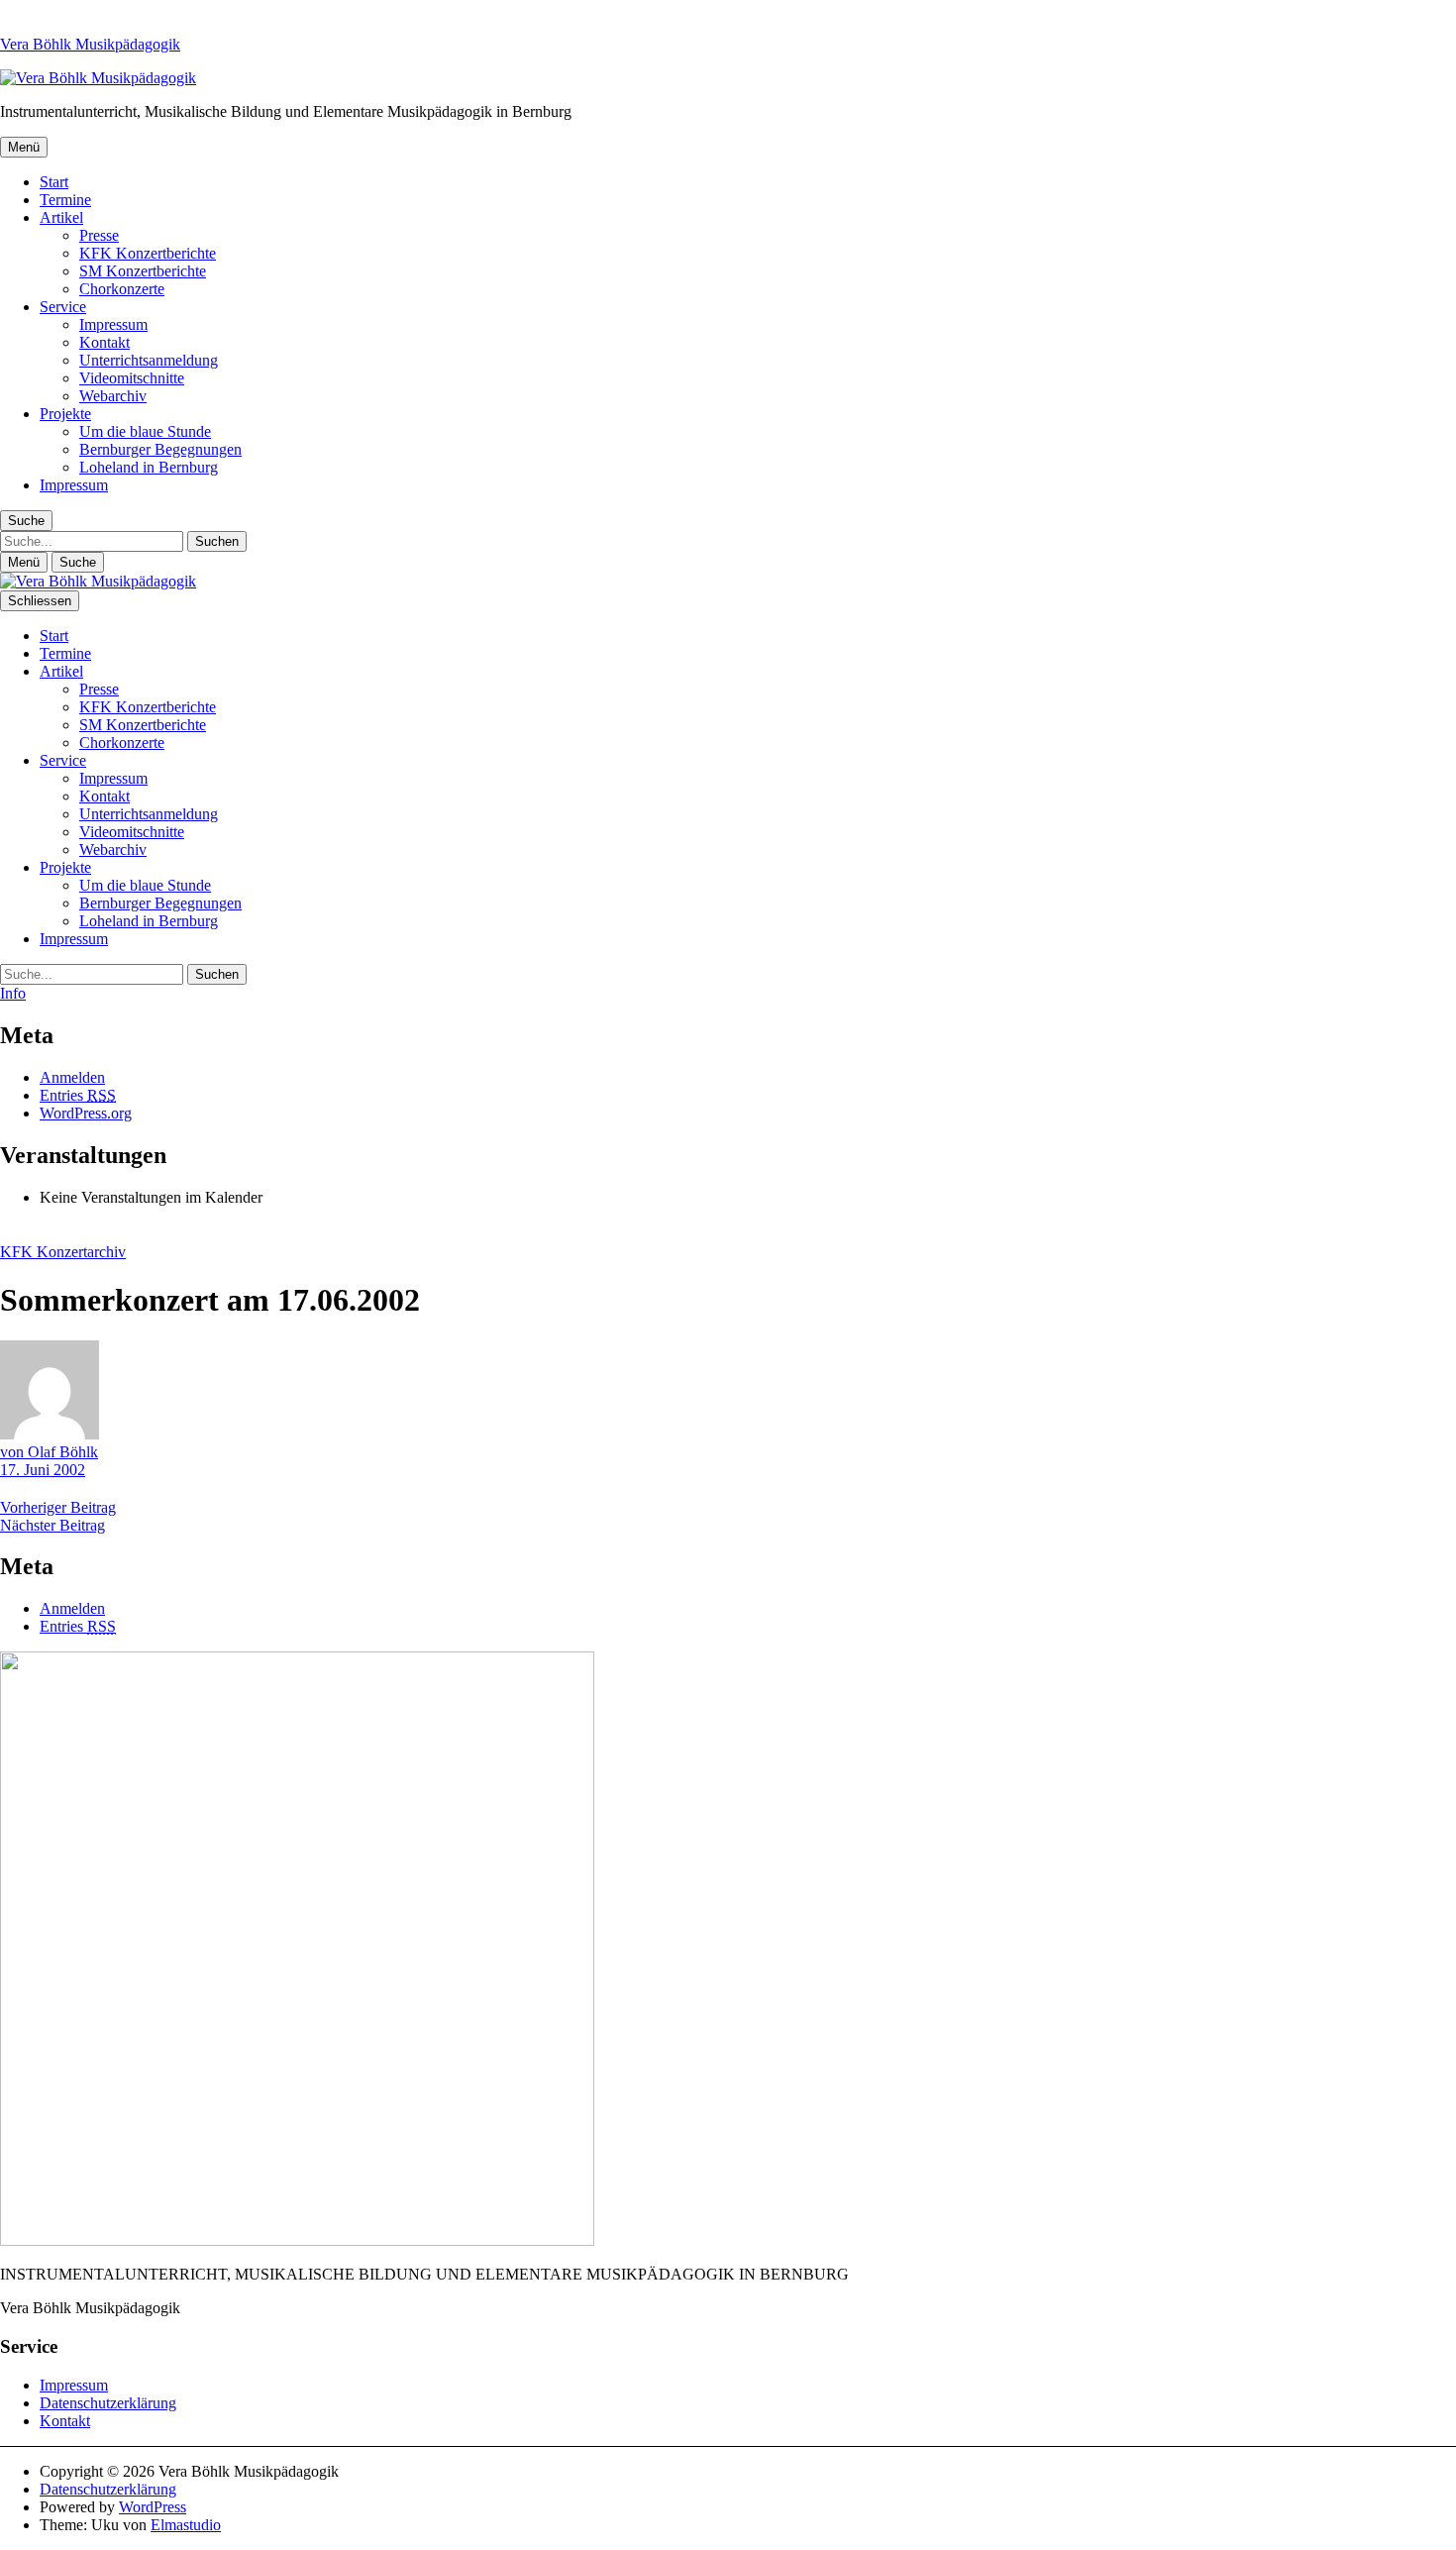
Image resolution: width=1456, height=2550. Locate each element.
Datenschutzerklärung (108, 2403)
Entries (78, 1095)
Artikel (61, 217)
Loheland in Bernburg (149, 467)
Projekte (65, 414)
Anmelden (72, 1077)
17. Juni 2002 (43, 1470)
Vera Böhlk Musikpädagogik (90, 44)
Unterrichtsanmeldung (149, 360)
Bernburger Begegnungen (160, 449)
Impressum (113, 324)
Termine (65, 200)
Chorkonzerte (122, 289)
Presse (99, 235)
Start (54, 182)
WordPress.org (86, 1113)
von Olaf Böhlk (49, 1452)
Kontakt (104, 342)
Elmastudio (186, 2525)
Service (63, 307)
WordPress (153, 2507)
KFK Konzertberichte (148, 253)
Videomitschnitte (132, 378)
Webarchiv (113, 396)
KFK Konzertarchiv (63, 1252)
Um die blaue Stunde (145, 431)
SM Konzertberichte (143, 271)
